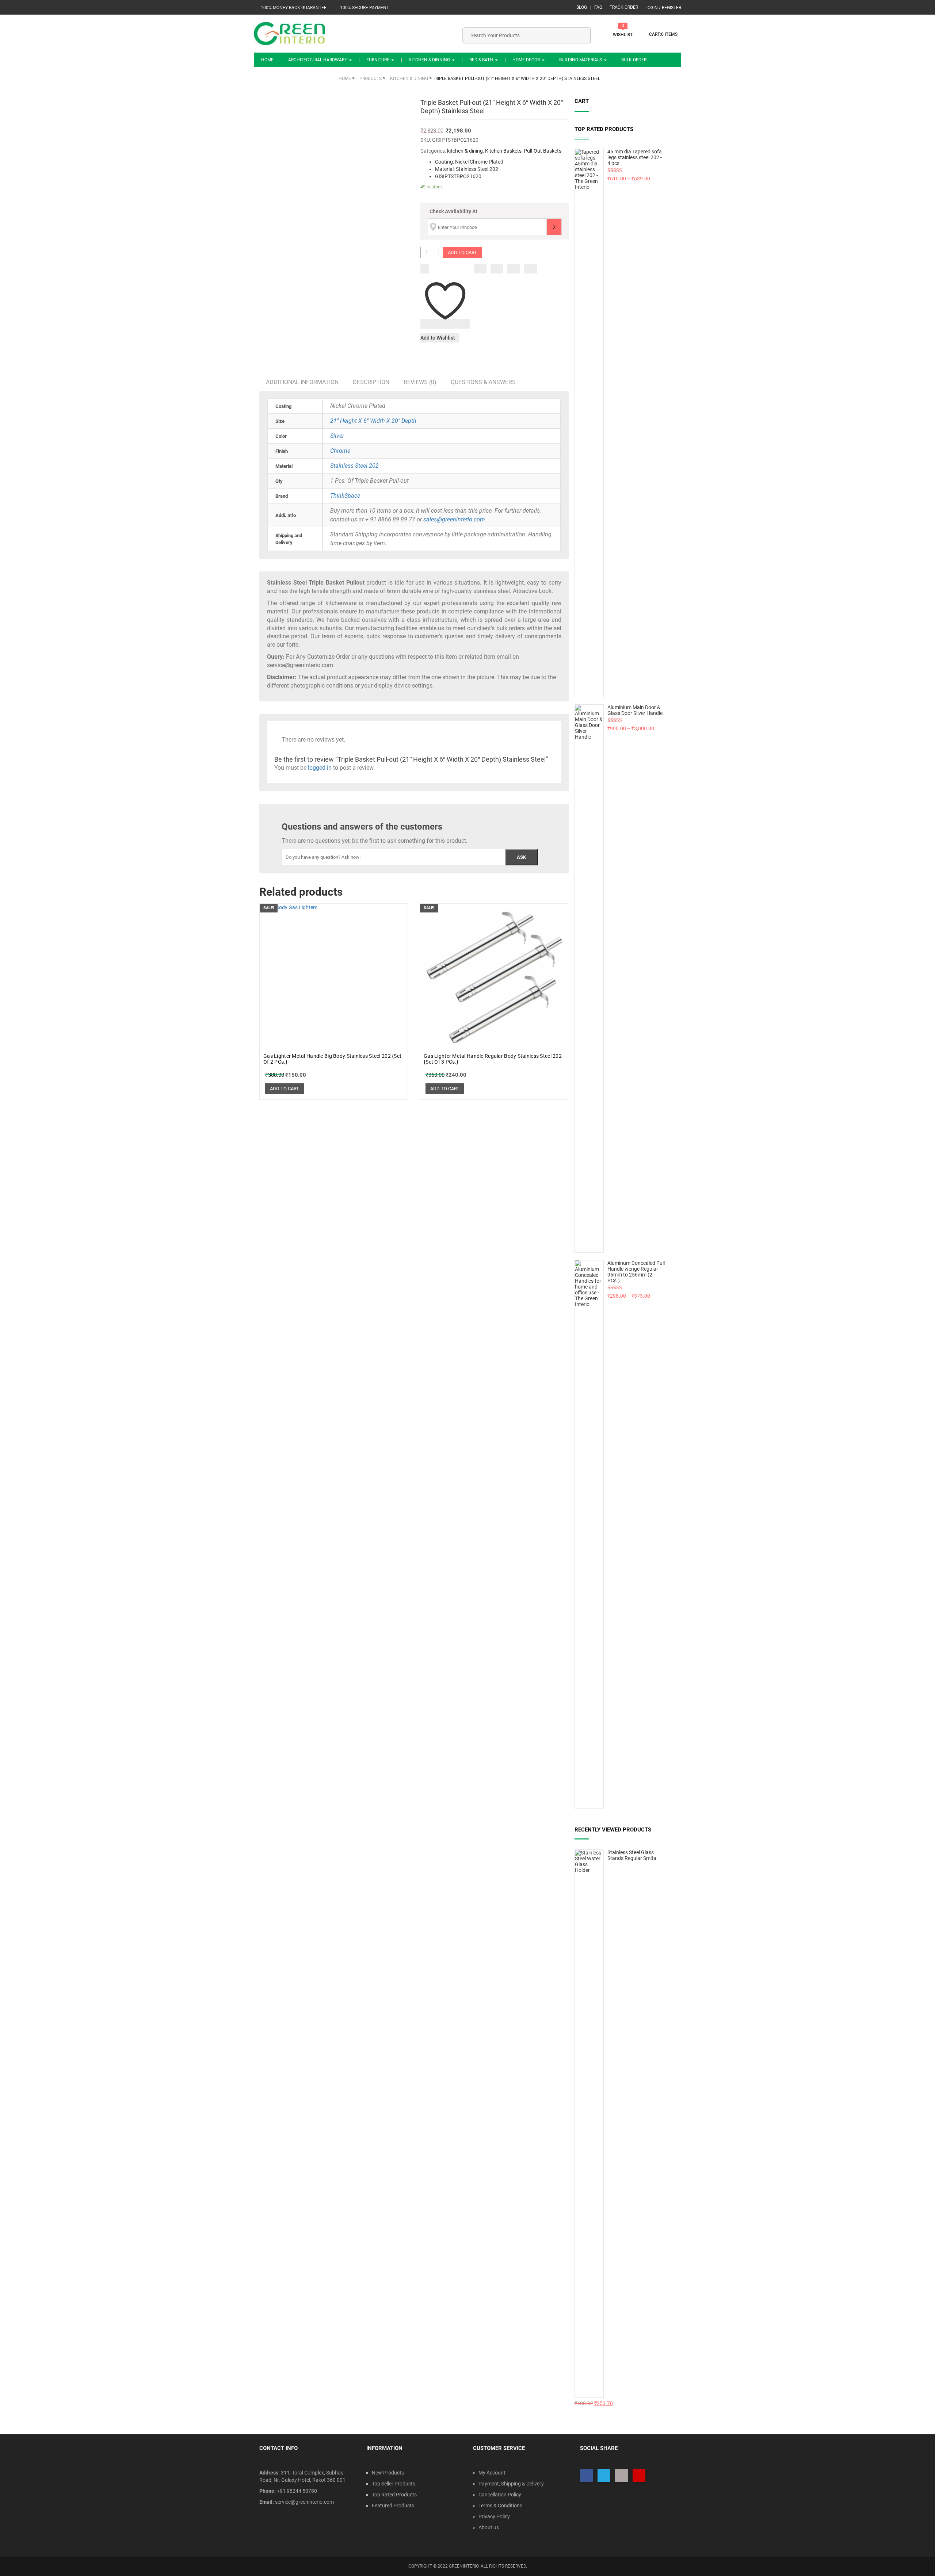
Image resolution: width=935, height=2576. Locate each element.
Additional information (302, 382)
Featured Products (393, 2506)
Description (371, 382)
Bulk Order (634, 60)
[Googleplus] (514, 269)
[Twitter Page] (604, 2475)
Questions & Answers (483, 382)
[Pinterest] (531, 269)
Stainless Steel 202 (354, 466)
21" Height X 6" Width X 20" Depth (373, 421)
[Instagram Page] (621, 2475)
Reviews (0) (420, 382)
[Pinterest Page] (639, 2475)
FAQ (598, 7)
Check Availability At (453, 211)
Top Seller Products (394, 2484)
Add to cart (462, 252)
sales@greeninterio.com (454, 519)
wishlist (623, 35)
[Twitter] (497, 269)
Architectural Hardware (318, 60)
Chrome (340, 451)
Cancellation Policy (500, 2495)
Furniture (378, 60)
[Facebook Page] (586, 2475)
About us (489, 2527)
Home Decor (527, 60)
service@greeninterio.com (304, 2502)
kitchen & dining (465, 151)
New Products (388, 2473)
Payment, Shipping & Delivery (511, 2484)
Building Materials (581, 60)
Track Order (624, 7)
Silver (337, 436)
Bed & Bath (482, 60)
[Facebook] (480, 269)
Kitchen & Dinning (430, 60)
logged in (320, 768)
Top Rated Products (394, 2495)
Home (267, 60)
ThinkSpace (345, 496)
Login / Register (663, 8)
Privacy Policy (494, 2516)
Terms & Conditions (500, 2506)
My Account (492, 2473)
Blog (582, 7)
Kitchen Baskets (503, 151)
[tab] (302, 382)
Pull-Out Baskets (543, 151)
